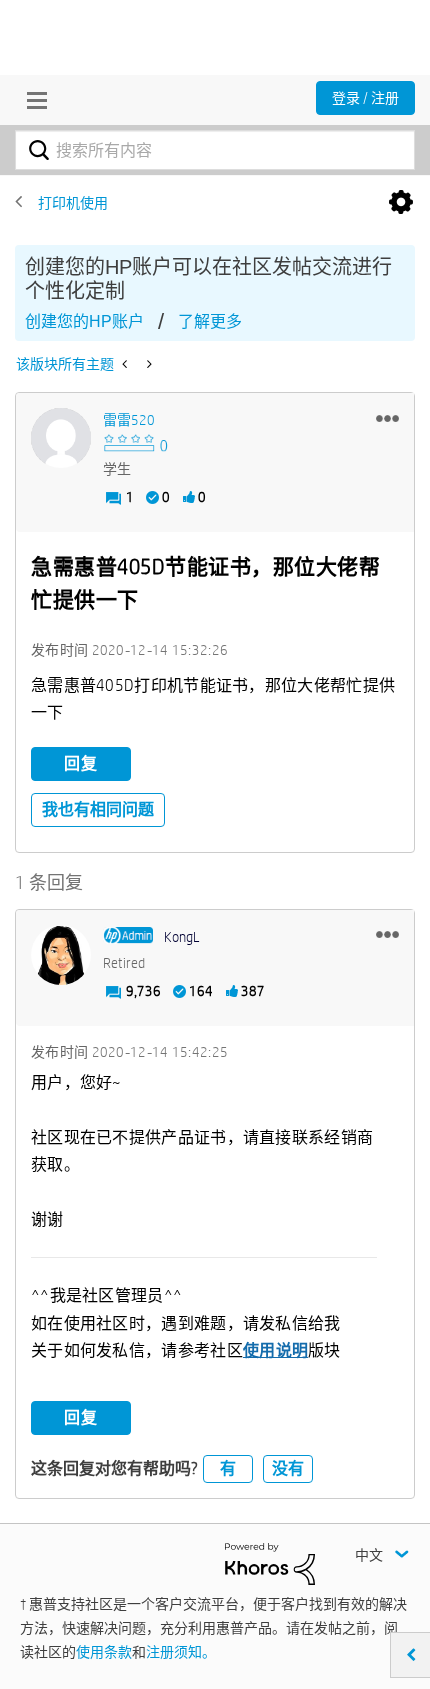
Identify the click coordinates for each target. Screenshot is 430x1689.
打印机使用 (73, 203)
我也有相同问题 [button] (98, 809)
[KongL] (61, 955)
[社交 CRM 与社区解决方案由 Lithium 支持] (270, 1562)
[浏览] (32, 100)
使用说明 (275, 1350)
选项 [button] (401, 203)
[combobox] (215, 150)
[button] (387, 418)
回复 (81, 763)
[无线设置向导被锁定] (147, 364)
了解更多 (210, 321)
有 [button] (228, 1468)
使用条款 (104, 1652)
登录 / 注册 (365, 98)
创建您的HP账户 (84, 321)
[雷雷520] (61, 438)
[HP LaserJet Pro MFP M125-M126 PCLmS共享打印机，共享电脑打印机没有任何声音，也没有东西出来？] (126, 364)
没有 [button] (288, 1468)
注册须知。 (181, 1652)
